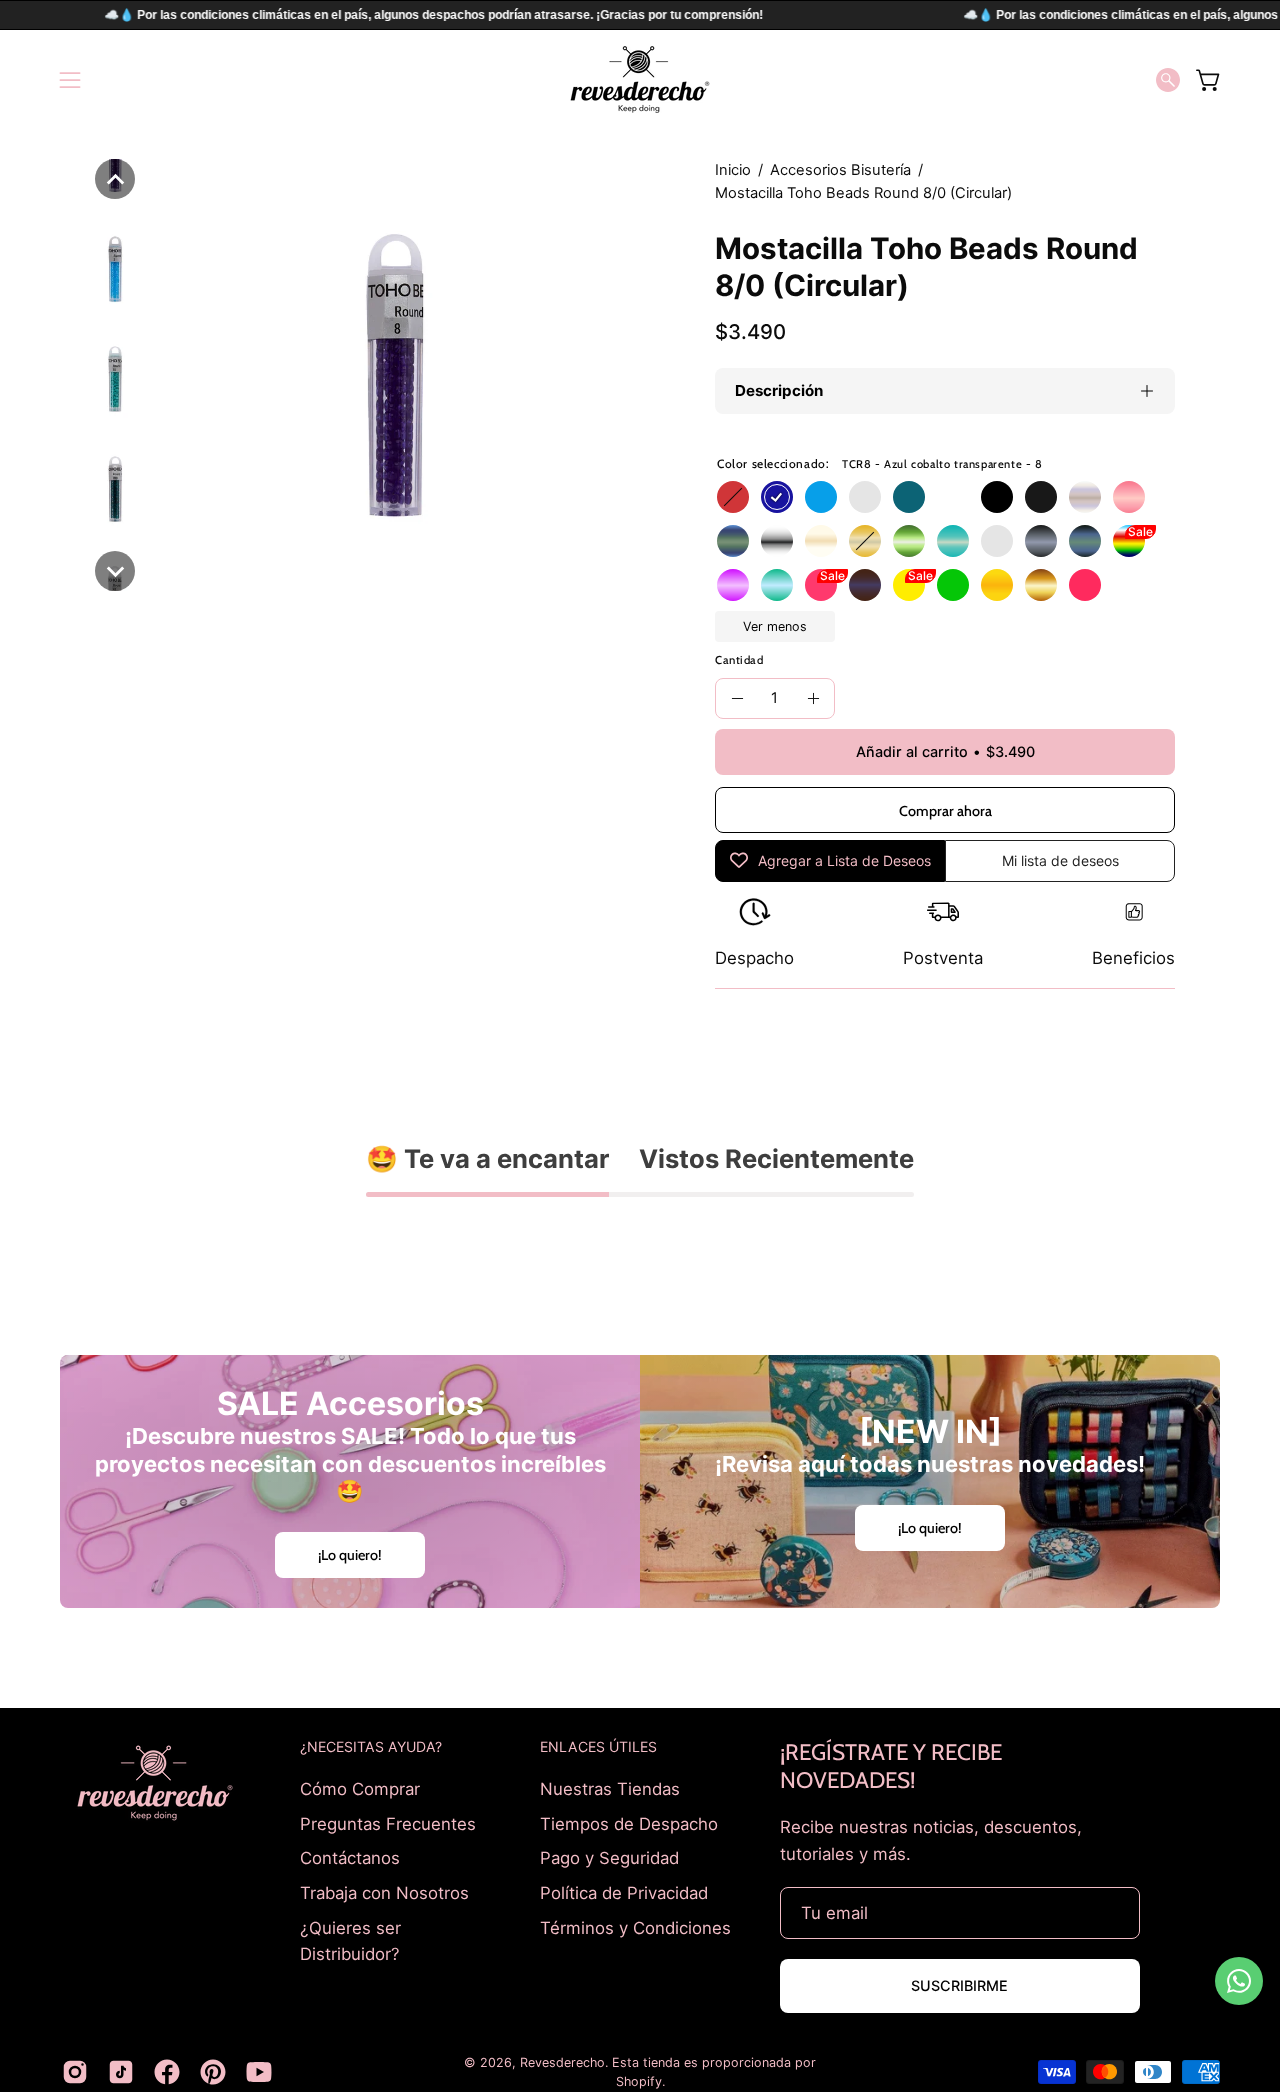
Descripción (779, 390)
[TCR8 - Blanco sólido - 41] (953, 497)
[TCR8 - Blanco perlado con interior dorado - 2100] (821, 541)
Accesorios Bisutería (840, 170)
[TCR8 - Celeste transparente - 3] (821, 497)
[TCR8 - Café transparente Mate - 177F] (865, 585)
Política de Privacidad (624, 1892)
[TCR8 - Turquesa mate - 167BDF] (733, 541)
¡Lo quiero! (350, 1555)
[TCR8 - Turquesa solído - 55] (865, 497)
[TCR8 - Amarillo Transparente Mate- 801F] (997, 585)
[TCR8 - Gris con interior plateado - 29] (997, 541)
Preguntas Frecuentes (388, 1823)
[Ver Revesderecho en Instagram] (75, 2072)
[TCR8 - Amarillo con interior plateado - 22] (865, 541)
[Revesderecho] (640, 79)
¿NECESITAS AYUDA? (371, 1746)
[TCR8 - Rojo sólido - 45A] (733, 497)
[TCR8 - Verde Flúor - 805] (953, 585)
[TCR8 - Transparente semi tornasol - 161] (1085, 497)
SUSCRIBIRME (959, 1985)
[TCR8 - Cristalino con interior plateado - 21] (777, 541)
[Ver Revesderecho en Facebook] (167, 2072)
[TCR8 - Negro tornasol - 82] (1085, 541)
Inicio (733, 170)
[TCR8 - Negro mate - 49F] (1041, 497)
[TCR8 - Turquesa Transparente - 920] (777, 585)
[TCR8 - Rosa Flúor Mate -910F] (821, 585)
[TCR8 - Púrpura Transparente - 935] (733, 585)
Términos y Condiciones (635, 1927)
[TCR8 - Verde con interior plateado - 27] (909, 541)
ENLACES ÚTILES (598, 1746)
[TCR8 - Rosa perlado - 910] (1129, 497)
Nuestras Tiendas (610, 1789)
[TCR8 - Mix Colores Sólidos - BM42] (1129, 541)
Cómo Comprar (360, 1789)
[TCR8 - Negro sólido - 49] (997, 497)
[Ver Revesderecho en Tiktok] (121, 2072)
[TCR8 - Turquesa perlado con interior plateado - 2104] (953, 541)
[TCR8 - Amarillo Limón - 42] (909, 585)
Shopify (639, 2081)
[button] (1168, 80)
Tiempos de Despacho (629, 1823)
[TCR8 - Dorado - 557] (1041, 585)
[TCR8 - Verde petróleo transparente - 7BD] (909, 497)
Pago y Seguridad (609, 1858)
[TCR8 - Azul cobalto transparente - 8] (777, 497)
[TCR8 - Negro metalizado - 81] (1041, 541)
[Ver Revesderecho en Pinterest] (213, 2072)
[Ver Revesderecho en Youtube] (259, 2072)
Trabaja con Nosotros (384, 1892)
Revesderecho (562, 2062)
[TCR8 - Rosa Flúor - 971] (1085, 585)
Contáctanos (350, 1858)
